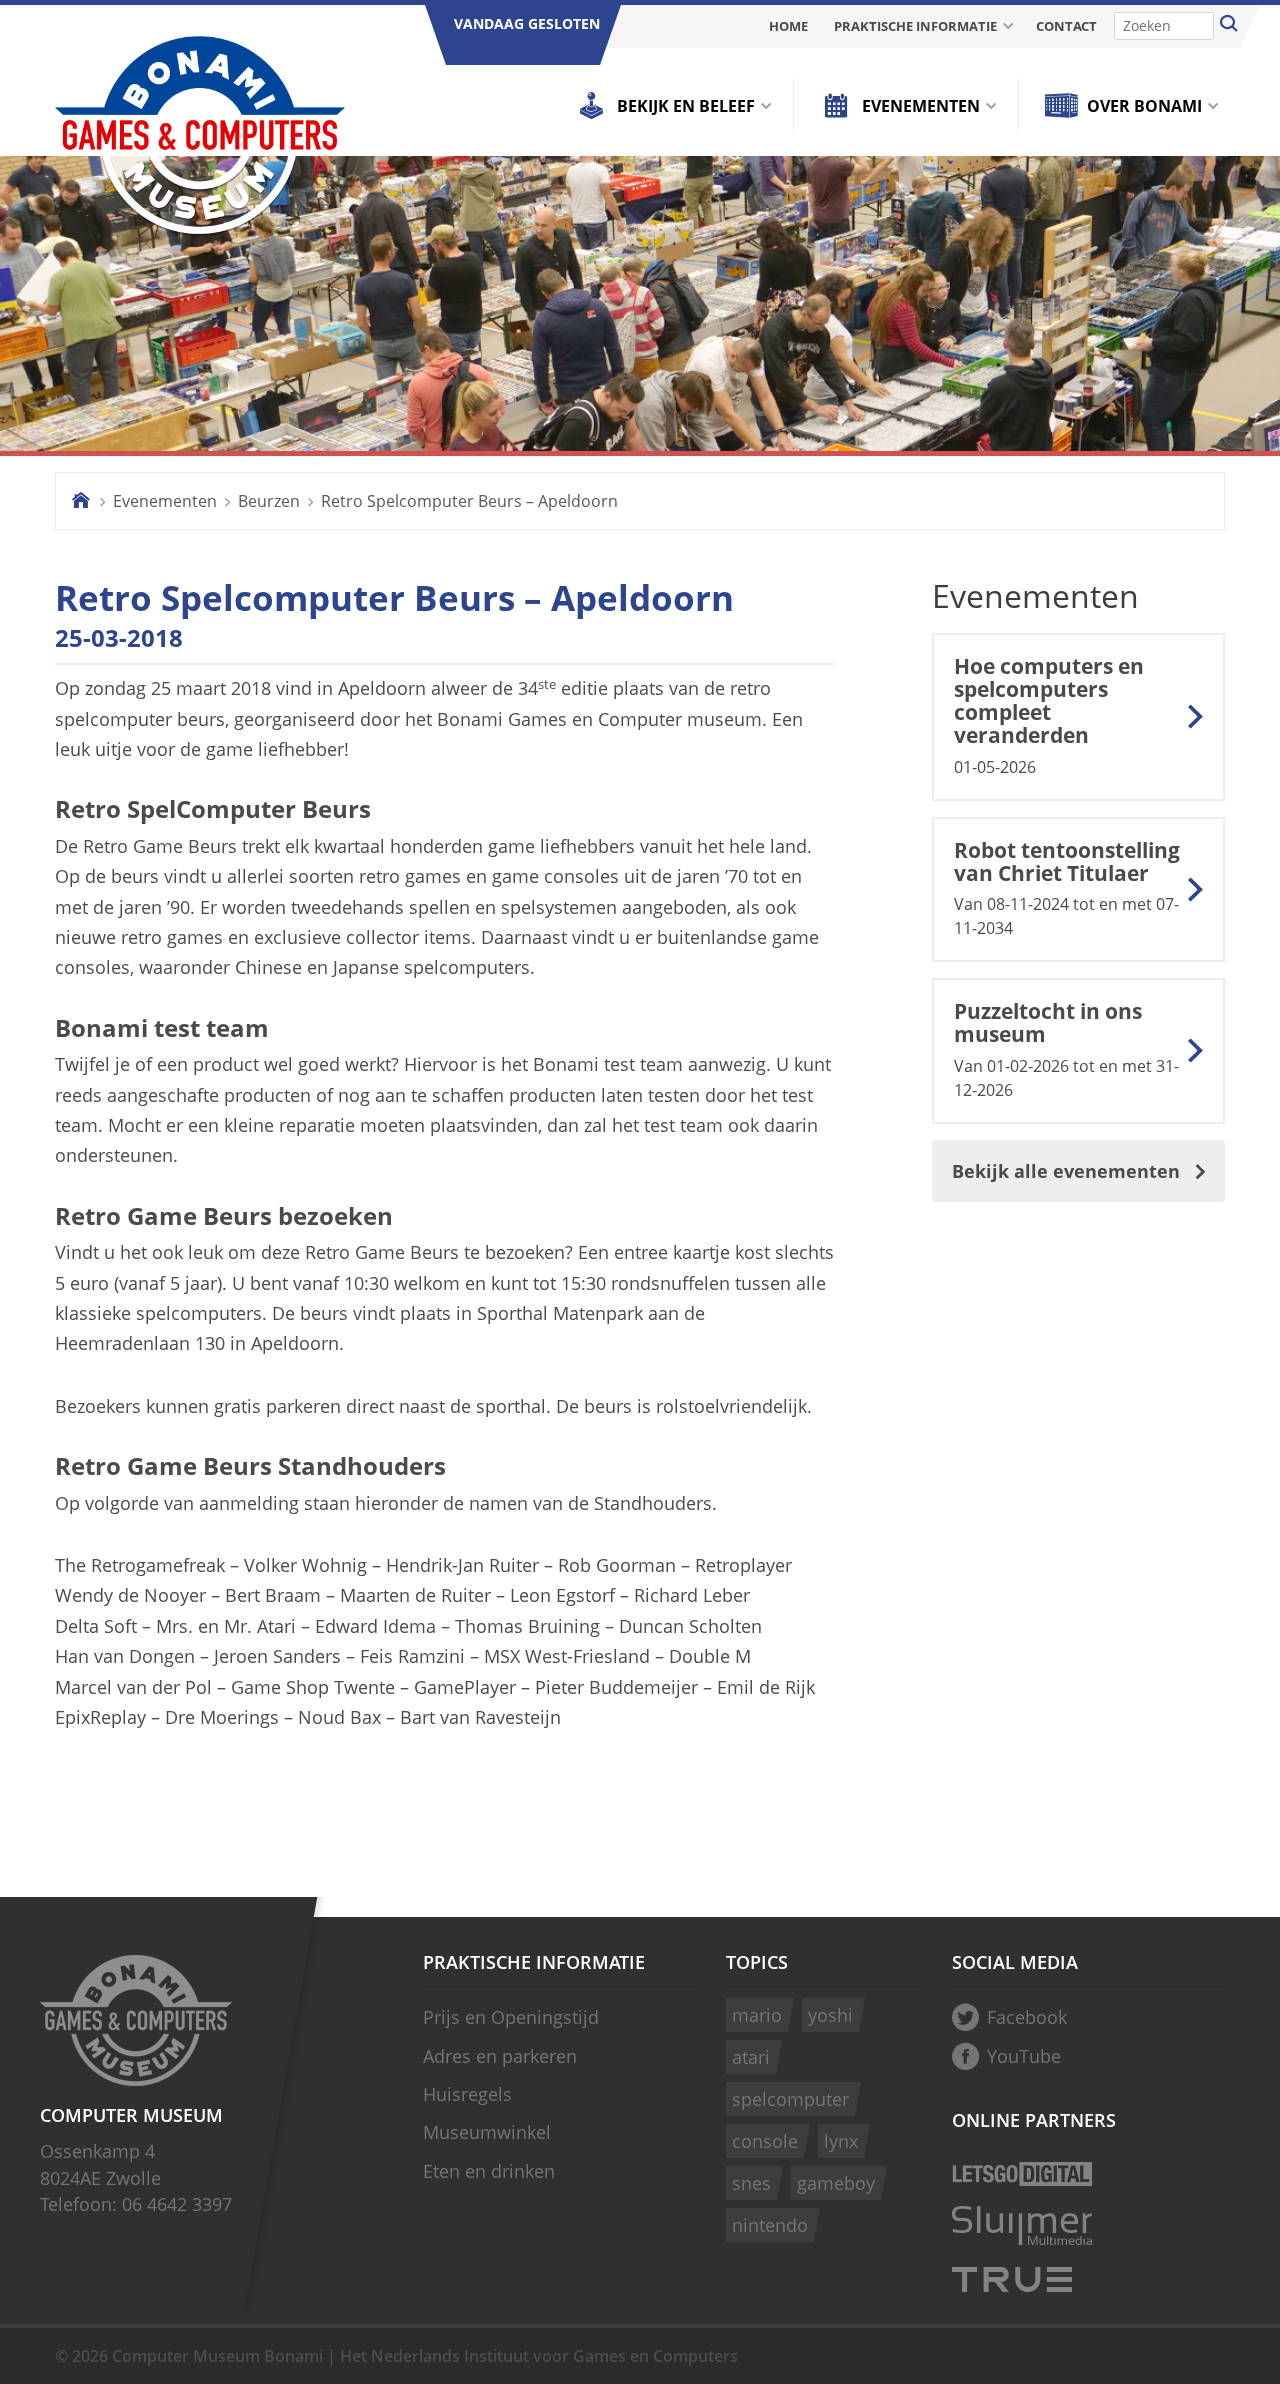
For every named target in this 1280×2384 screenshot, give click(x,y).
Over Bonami (1144, 106)
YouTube (1024, 2056)
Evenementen (921, 106)
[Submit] (1229, 26)
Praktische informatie (915, 26)
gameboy (836, 2183)
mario (757, 2015)
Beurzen (269, 501)
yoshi (830, 2015)
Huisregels (467, 2094)
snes (751, 2183)
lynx (841, 2141)
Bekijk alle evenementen (1066, 1171)
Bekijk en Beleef (686, 106)
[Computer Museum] (200, 138)
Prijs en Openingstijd (511, 2017)
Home (788, 26)
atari (751, 2057)
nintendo (770, 2225)
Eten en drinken (489, 2171)
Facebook (1027, 2017)
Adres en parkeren (500, 2056)
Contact (1066, 26)
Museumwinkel (487, 2132)
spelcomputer (790, 2099)
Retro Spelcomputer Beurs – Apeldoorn (469, 501)
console (765, 2141)
